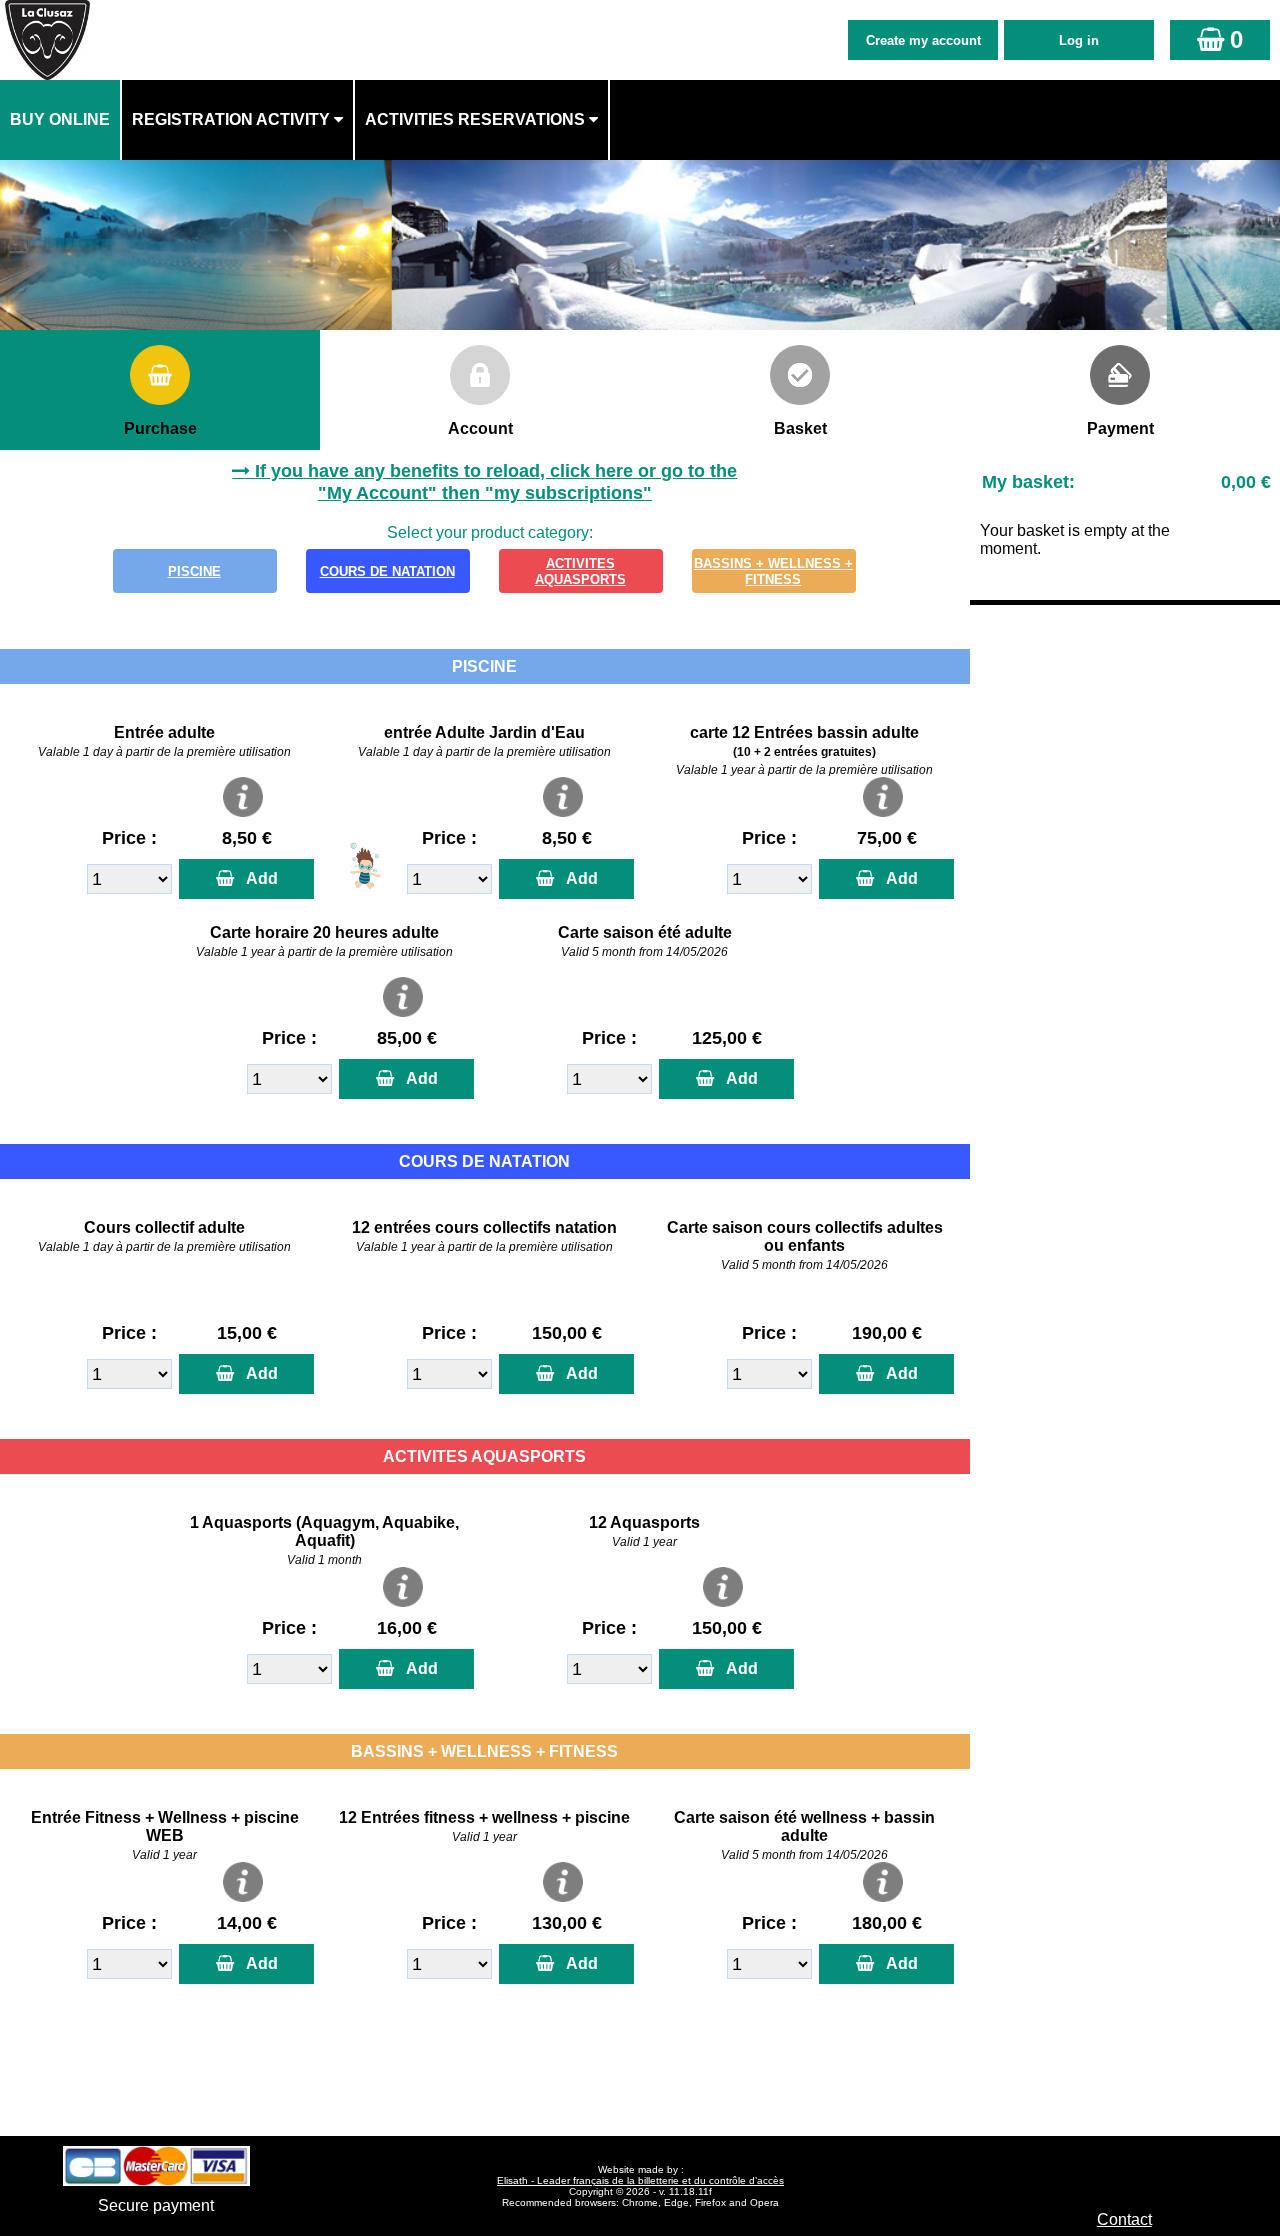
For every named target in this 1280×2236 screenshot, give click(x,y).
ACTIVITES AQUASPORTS (580, 571)
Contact (1124, 2219)
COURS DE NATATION (387, 571)
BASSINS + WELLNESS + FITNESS (773, 571)
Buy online (60, 119)
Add (258, 878)
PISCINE (194, 571)
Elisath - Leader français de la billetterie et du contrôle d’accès (640, 2180)
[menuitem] (61, 120)
